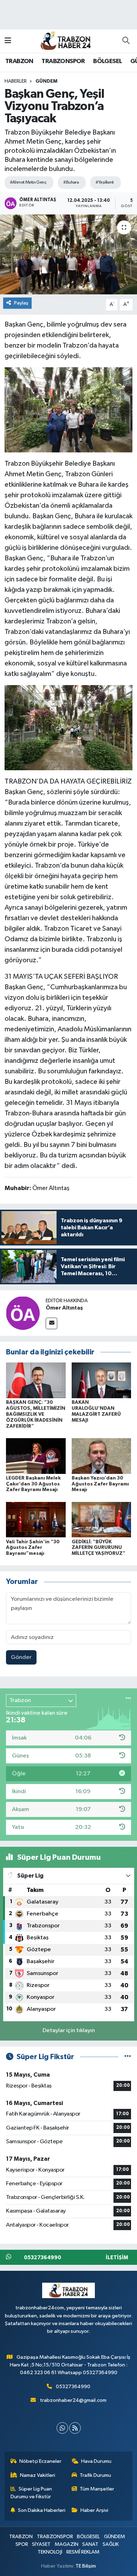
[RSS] (75, 2428)
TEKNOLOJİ (50, 2552)
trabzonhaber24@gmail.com (73, 2400)
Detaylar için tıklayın (69, 2031)
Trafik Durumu (95, 2475)
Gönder (21, 1657)
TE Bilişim (86, 2566)
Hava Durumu (96, 2461)
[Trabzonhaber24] (65, 40)
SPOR (22, 2544)
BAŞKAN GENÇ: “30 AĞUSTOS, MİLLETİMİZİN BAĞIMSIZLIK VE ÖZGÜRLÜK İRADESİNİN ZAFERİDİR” (36, 1414)
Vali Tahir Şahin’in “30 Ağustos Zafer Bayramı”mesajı (33, 1548)
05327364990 (73, 2387)
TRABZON (19, 61)
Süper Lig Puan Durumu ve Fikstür (31, 2493)
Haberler (16, 81)
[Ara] (126, 41)
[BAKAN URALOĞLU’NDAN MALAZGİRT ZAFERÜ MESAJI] (102, 1380)
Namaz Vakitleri (38, 2475)
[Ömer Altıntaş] (23, 1313)
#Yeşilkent (105, 182)
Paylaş (21, 303)
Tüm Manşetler (97, 2489)
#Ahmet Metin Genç (28, 182)
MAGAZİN (67, 2544)
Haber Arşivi (94, 2510)
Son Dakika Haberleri (42, 2510)
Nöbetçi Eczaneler (40, 2461)
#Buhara (71, 182)
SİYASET (41, 2544)
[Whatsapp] (62, 2428)
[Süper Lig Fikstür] (128, 2057)
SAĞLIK (111, 2544)
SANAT (90, 2544)
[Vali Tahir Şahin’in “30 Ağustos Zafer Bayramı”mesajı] (36, 1520)
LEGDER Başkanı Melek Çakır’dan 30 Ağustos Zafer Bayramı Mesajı (33, 1484)
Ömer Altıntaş (64, 1308)
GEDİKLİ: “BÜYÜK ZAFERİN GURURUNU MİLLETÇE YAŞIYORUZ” (99, 1548)
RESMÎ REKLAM (83, 2552)
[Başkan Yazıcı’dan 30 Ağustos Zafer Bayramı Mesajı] (102, 1456)
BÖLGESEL (107, 61)
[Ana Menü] (8, 41)
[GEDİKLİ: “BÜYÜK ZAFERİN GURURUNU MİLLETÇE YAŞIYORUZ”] (102, 1520)
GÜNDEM (46, 81)
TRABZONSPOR (63, 61)
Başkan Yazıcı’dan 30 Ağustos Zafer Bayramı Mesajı (100, 1484)
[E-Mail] (51, 1323)
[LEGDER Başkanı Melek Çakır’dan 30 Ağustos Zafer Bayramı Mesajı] (36, 1456)
